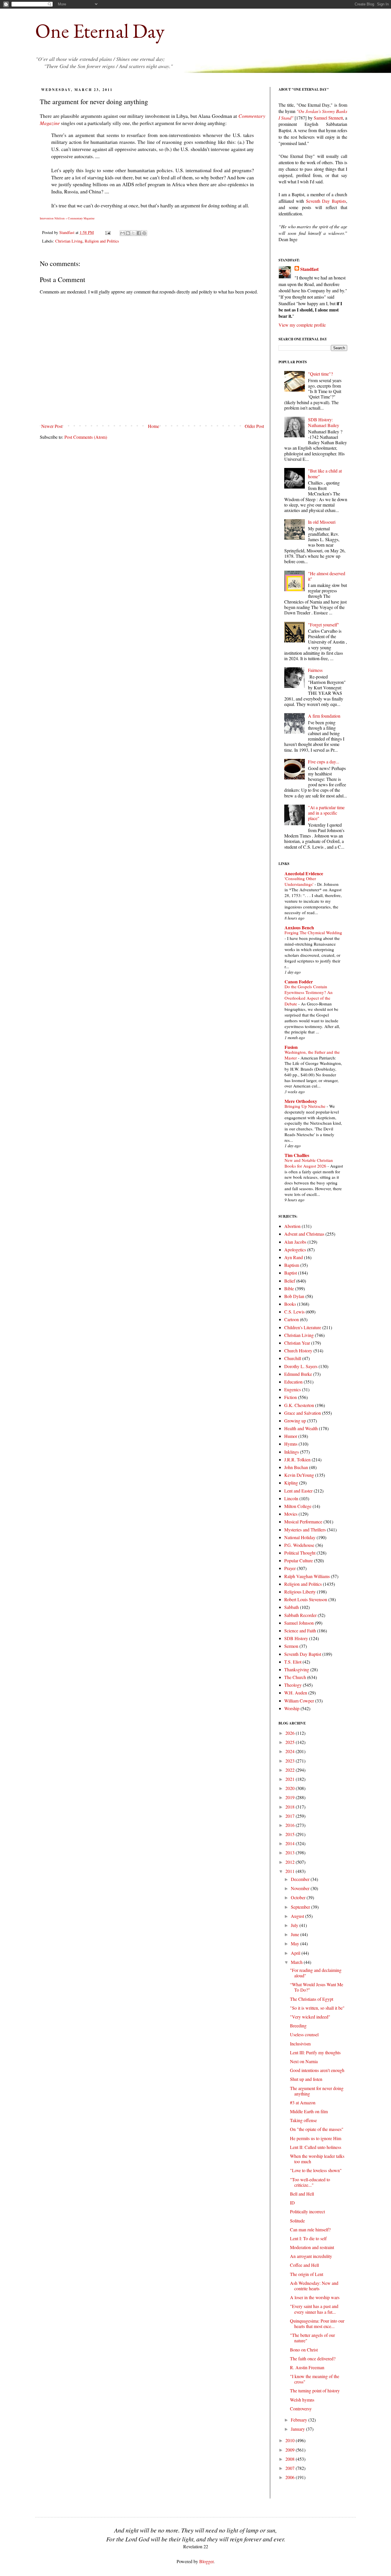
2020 (291, 1788)
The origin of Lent (307, 2274)
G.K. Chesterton (299, 1405)
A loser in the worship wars (315, 2297)
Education (293, 1382)
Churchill (293, 1358)
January (298, 2429)
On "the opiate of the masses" (317, 2129)
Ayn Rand (294, 1257)
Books (290, 1304)
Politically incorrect (307, 2211)
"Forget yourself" (324, 625)
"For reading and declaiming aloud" (316, 1973)
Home (154, 426)
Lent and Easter (298, 1491)
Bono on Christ (304, 2350)
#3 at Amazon (303, 2102)
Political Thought (300, 1553)
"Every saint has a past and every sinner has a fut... (314, 2309)
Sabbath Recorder (300, 1615)
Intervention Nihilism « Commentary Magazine (67, 218)
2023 (291, 1761)
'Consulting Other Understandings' (300, 881)
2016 (291, 1825)
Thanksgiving (297, 1669)
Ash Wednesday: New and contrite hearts (314, 2286)
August (298, 1916)
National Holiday (300, 1537)
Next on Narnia (304, 2061)
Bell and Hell (302, 2194)
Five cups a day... (324, 762)
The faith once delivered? (313, 2358)
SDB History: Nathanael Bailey (324, 422)
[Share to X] (133, 233)
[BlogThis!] (128, 233)
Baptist (291, 1273)
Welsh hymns (302, 2400)
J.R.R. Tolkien (297, 1459)
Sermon (291, 1646)
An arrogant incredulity (311, 2256)
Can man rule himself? (310, 2229)
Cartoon (292, 1319)
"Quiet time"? (320, 374)
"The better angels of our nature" (312, 2338)
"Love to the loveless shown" (316, 2170)
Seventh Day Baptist (303, 1654)
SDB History (296, 1638)
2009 (291, 2450)
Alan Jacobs (295, 1242)
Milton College (298, 1506)
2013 (291, 1852)
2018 (291, 1807)
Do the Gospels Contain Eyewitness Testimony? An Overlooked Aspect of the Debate (309, 995)
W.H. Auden (296, 1693)
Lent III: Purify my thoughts (315, 2052)
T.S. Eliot (293, 1662)
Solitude (297, 2221)
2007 (291, 2468)
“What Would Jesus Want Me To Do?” (317, 1987)
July (295, 1925)
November (301, 1888)
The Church (295, 1677)
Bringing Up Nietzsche (306, 1106)
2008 (291, 2459)
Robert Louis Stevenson (306, 1599)
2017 (291, 1816)
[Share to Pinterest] (144, 233)
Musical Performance (303, 1522)
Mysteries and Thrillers (305, 1530)
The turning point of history (315, 2391)
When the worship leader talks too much (317, 2159)
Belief (290, 1281)
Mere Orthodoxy (301, 1101)
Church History (298, 1350)
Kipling (291, 1483)
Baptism (292, 1265)
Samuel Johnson (299, 1623)
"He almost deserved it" (327, 576)
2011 (291, 1871)
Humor (291, 1436)
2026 (291, 1733)
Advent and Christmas (304, 1234)
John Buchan (296, 1467)
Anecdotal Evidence (304, 873)
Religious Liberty (300, 1592)
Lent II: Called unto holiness (316, 2147)
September (301, 1907)
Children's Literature (303, 1327)
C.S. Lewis (294, 1312)
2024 (291, 1751)
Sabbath (292, 1607)
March (297, 1962)
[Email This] (123, 233)
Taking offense (303, 2120)
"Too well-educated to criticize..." (310, 2182)
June (296, 1934)
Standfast (67, 232)
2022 (291, 1770)
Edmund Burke (298, 1374)
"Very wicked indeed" (310, 2017)
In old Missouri (322, 522)
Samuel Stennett (328, 118)
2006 (291, 2477)
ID (292, 2203)
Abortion (292, 1226)
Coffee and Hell (304, 2265)
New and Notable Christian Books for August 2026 (309, 1163)
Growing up (295, 1421)
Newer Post (52, 426)
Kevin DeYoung (299, 1475)
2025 (291, 1742)
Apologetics (295, 1250)
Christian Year (297, 1343)
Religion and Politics (102, 241)
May (296, 1943)
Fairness (315, 670)
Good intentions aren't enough (317, 2070)
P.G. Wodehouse (299, 1545)
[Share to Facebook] (139, 233)
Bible (289, 1288)
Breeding (298, 2026)
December (301, 1879)
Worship (292, 1708)
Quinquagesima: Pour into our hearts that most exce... (317, 2323)
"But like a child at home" (325, 473)
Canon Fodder (299, 982)
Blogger (206, 2561)
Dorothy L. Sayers (301, 1366)
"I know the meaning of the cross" (315, 2379)
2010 (291, 2440)
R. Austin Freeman (307, 2367)
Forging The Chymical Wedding (313, 932)
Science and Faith (300, 1631)
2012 (291, 1862)
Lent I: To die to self (308, 2238)
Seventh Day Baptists (326, 201)
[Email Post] (107, 232)
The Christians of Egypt (312, 1999)
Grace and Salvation (303, 1413)
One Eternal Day (100, 31)
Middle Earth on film (309, 2111)
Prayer (290, 1568)
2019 (291, 1797)
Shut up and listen (306, 2079)
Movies (291, 1514)
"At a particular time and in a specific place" (326, 813)
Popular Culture (299, 1560)
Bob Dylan (294, 1296)
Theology (293, 1685)
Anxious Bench (299, 927)
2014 (291, 1843)
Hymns (291, 1444)
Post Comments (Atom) (86, 437)
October (299, 1897)
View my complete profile (302, 325)
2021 (291, 1779)
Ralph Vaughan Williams (307, 1576)
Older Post (254, 426)
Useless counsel (304, 2034)
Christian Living (69, 241)
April (296, 1953)
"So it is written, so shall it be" (317, 2008)
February (300, 2420)
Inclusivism (300, 2044)
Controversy (301, 2409)
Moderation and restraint (312, 2247)
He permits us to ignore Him (316, 2138)
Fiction (291, 1397)
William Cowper (299, 1701)
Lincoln (291, 1498)
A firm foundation (324, 716)
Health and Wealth (301, 1428)
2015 (291, 1834)
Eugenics (293, 1389)
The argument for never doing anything (317, 2091)
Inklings (292, 1452)
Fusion (291, 1047)
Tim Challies (297, 1155)
